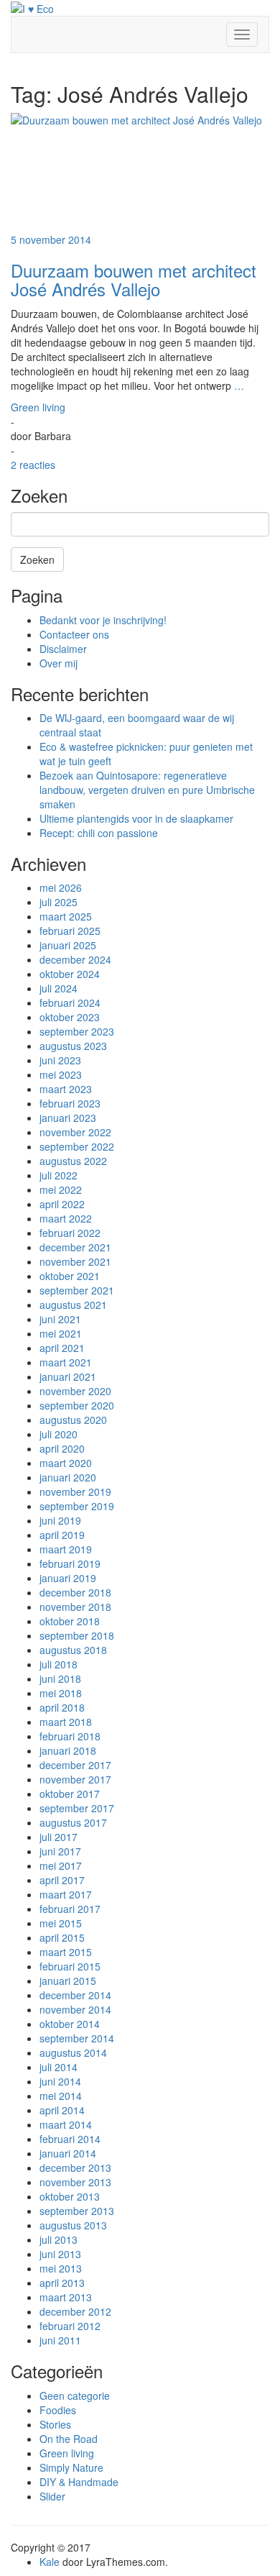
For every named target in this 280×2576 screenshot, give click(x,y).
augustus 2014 (73, 2052)
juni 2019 (60, 1520)
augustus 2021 (73, 1305)
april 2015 (62, 1937)
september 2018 (77, 1635)
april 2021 (62, 1348)
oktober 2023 (70, 1017)
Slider (52, 2496)
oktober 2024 (70, 974)
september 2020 (77, 1405)
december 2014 (75, 1995)
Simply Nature (71, 2467)
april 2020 (62, 1448)
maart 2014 (66, 2124)
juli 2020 (59, 1434)
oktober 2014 (70, 2024)
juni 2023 (60, 1060)
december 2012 (75, 2311)
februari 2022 (70, 1233)
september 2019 (77, 1506)
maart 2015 (66, 1952)
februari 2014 (70, 2139)
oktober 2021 (70, 1276)
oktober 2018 (70, 1621)
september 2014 (77, 2038)
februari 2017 (70, 1909)
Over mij (59, 663)
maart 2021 (66, 1362)
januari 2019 (68, 1578)
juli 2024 (59, 988)
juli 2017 (59, 1837)
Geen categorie (75, 2395)
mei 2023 (61, 1074)
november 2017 (75, 1779)
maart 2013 (66, 2297)
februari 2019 (70, 1563)
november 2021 (75, 1261)
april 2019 (62, 1535)
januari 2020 (68, 1477)
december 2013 (75, 2168)
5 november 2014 (51, 239)
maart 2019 (66, 1549)
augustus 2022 (73, 1161)
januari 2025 (68, 945)
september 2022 (77, 1146)
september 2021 (77, 1290)
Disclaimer (63, 649)
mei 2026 (61, 887)
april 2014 (62, 2110)
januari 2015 (68, 1981)
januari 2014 (68, 2153)
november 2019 (75, 1492)
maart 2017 (66, 1894)
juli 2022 (59, 1175)
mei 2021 (61, 1333)
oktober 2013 (70, 2196)
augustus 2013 (73, 2225)
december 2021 (75, 1247)
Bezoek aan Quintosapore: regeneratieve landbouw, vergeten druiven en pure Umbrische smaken (147, 790)
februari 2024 (70, 1002)
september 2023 (77, 1031)
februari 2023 (70, 1103)
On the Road (69, 2439)
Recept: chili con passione (99, 833)
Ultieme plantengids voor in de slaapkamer (136, 818)
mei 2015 (61, 1923)
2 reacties (33, 465)
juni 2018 (60, 1678)
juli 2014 (59, 2067)
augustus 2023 (73, 1046)
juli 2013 (59, 2239)
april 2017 (62, 1880)
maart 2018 (66, 1722)
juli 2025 (59, 902)
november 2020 (75, 1391)
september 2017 (77, 1808)
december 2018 (75, 1592)
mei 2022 (61, 1189)
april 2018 (62, 1707)
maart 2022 (66, 1218)
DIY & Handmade (79, 2482)
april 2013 (62, 2283)
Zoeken (37, 559)
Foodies (58, 2410)
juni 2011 (60, 2340)
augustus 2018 (73, 1650)
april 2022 (62, 1204)
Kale (50, 2562)
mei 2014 (61, 2096)
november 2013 (75, 2182)
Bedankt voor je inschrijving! (103, 620)
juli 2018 (59, 1664)
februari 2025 (70, 931)
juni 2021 (60, 1319)
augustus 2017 (73, 1822)
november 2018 (75, 1607)
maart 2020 (66, 1463)
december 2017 (75, 1765)
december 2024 (75, 959)
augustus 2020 (73, 1420)
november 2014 (75, 2009)
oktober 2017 (70, 1794)
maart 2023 (66, 1089)
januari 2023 (68, 1118)
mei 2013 (61, 2268)
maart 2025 (66, 916)
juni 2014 (60, 2081)
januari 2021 (68, 1376)
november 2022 (75, 1132)
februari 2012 (70, 2326)
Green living (38, 407)
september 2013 (77, 2211)
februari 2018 (70, 1736)
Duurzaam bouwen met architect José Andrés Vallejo (134, 279)
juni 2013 (60, 2254)
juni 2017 (60, 1851)
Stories (55, 2424)
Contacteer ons (74, 634)
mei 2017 (61, 1865)
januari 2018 (68, 1750)
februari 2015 (70, 1966)
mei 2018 (61, 1693)
